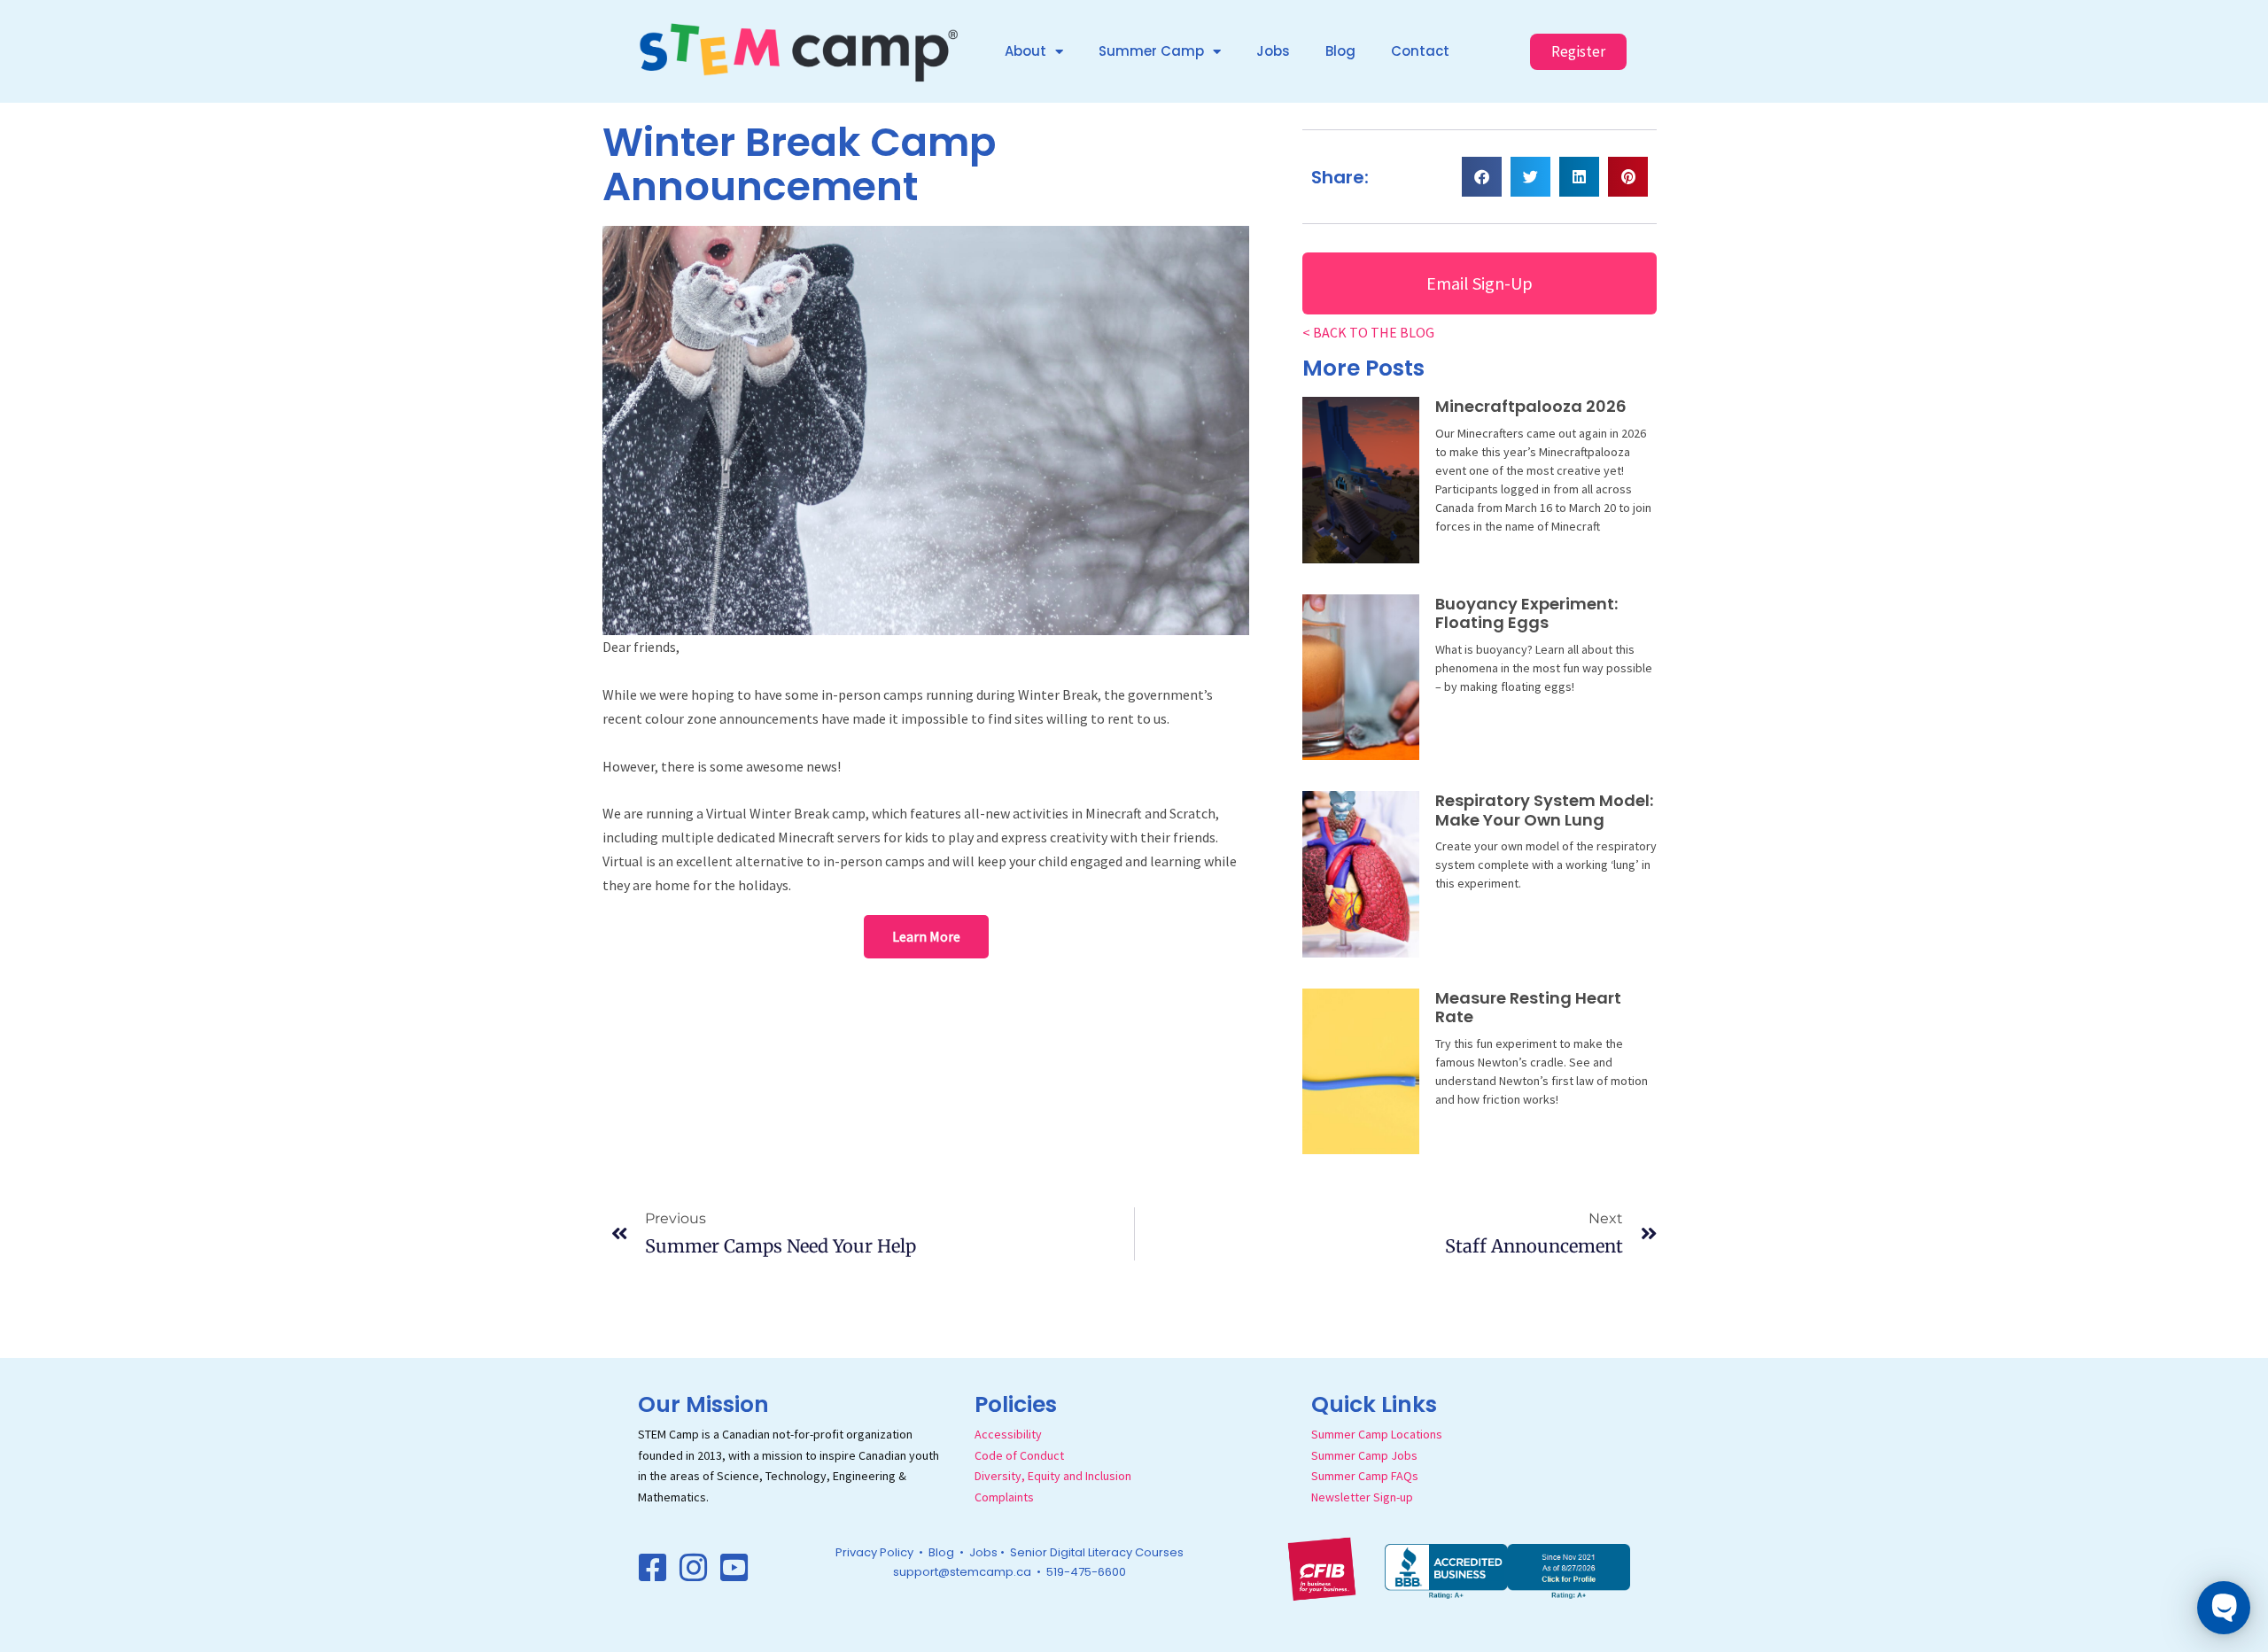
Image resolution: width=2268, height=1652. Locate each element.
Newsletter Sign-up (1362, 1497)
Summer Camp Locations (1377, 1434)
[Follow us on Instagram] (694, 1568)
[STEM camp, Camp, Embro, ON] (1507, 1570)
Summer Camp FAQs (1365, 1476)
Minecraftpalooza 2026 (1531, 406)
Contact (1420, 51)
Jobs (1273, 51)
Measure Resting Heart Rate (1528, 1008)
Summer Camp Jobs (1364, 1455)
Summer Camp (1151, 51)
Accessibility (1008, 1434)
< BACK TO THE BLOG (1368, 332)
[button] (1482, 177)
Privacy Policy (874, 1552)
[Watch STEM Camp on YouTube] (734, 1568)
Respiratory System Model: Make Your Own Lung (1544, 810)
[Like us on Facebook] (653, 1568)
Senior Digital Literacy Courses (1097, 1552)
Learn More (926, 936)
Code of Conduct (1019, 1455)
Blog (1340, 51)
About (1025, 51)
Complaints (1004, 1497)
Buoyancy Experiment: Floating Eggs (1526, 613)
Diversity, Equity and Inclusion (1053, 1476)
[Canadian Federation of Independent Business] (1322, 1567)
